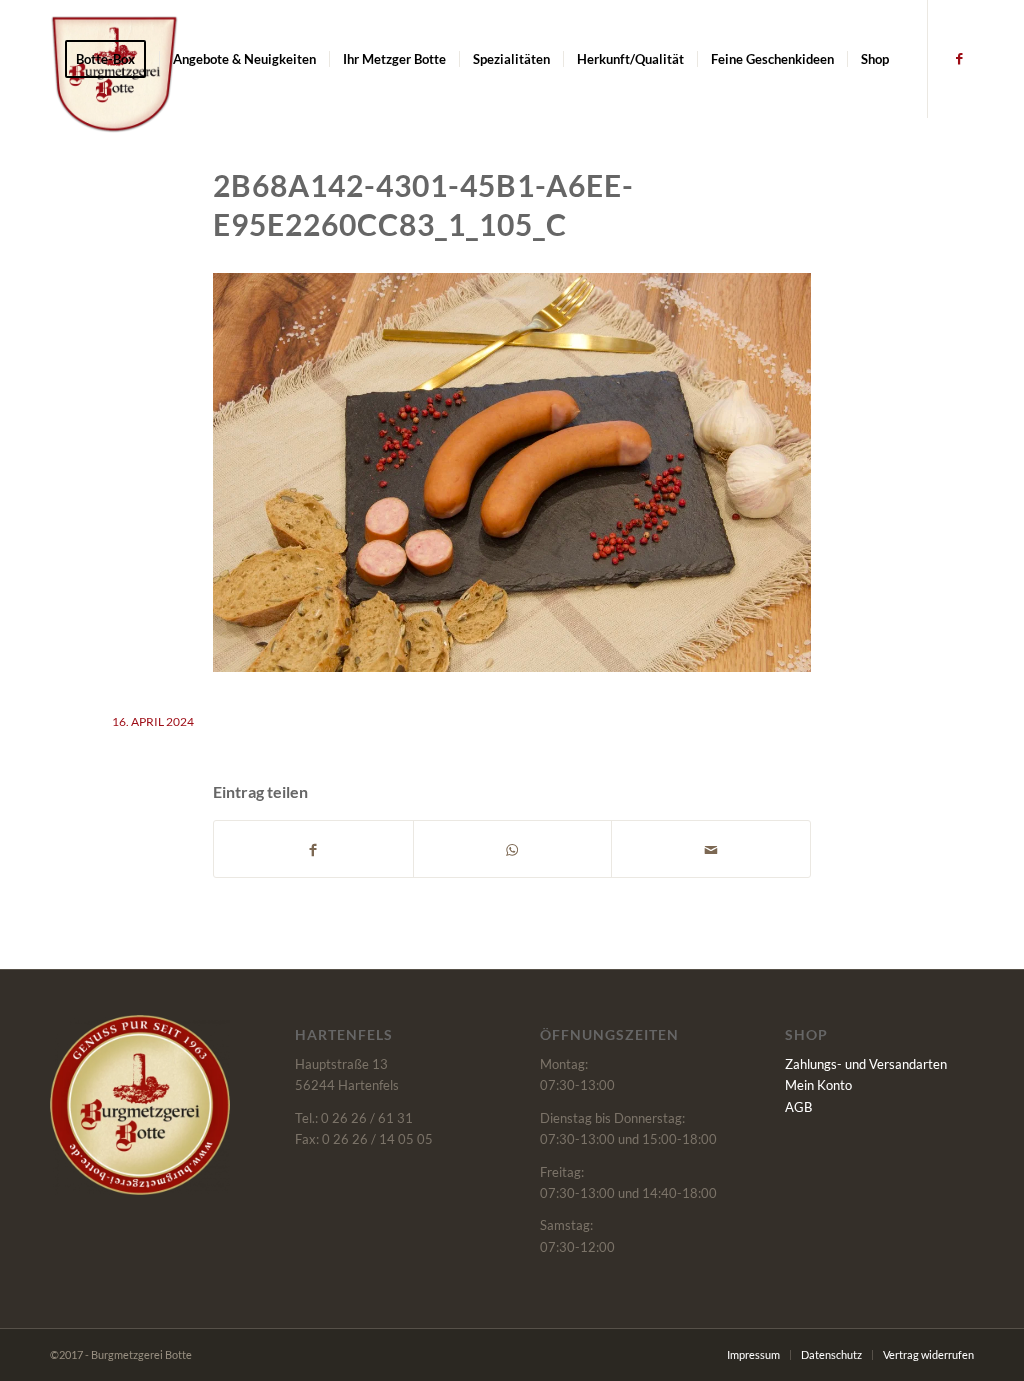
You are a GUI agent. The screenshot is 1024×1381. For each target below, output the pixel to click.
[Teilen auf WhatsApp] (513, 848)
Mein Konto (818, 1085)
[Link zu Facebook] (959, 58)
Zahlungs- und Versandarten (866, 1064)
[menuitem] (112, 59)
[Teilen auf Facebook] (313, 848)
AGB (798, 1107)
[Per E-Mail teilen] (711, 848)
